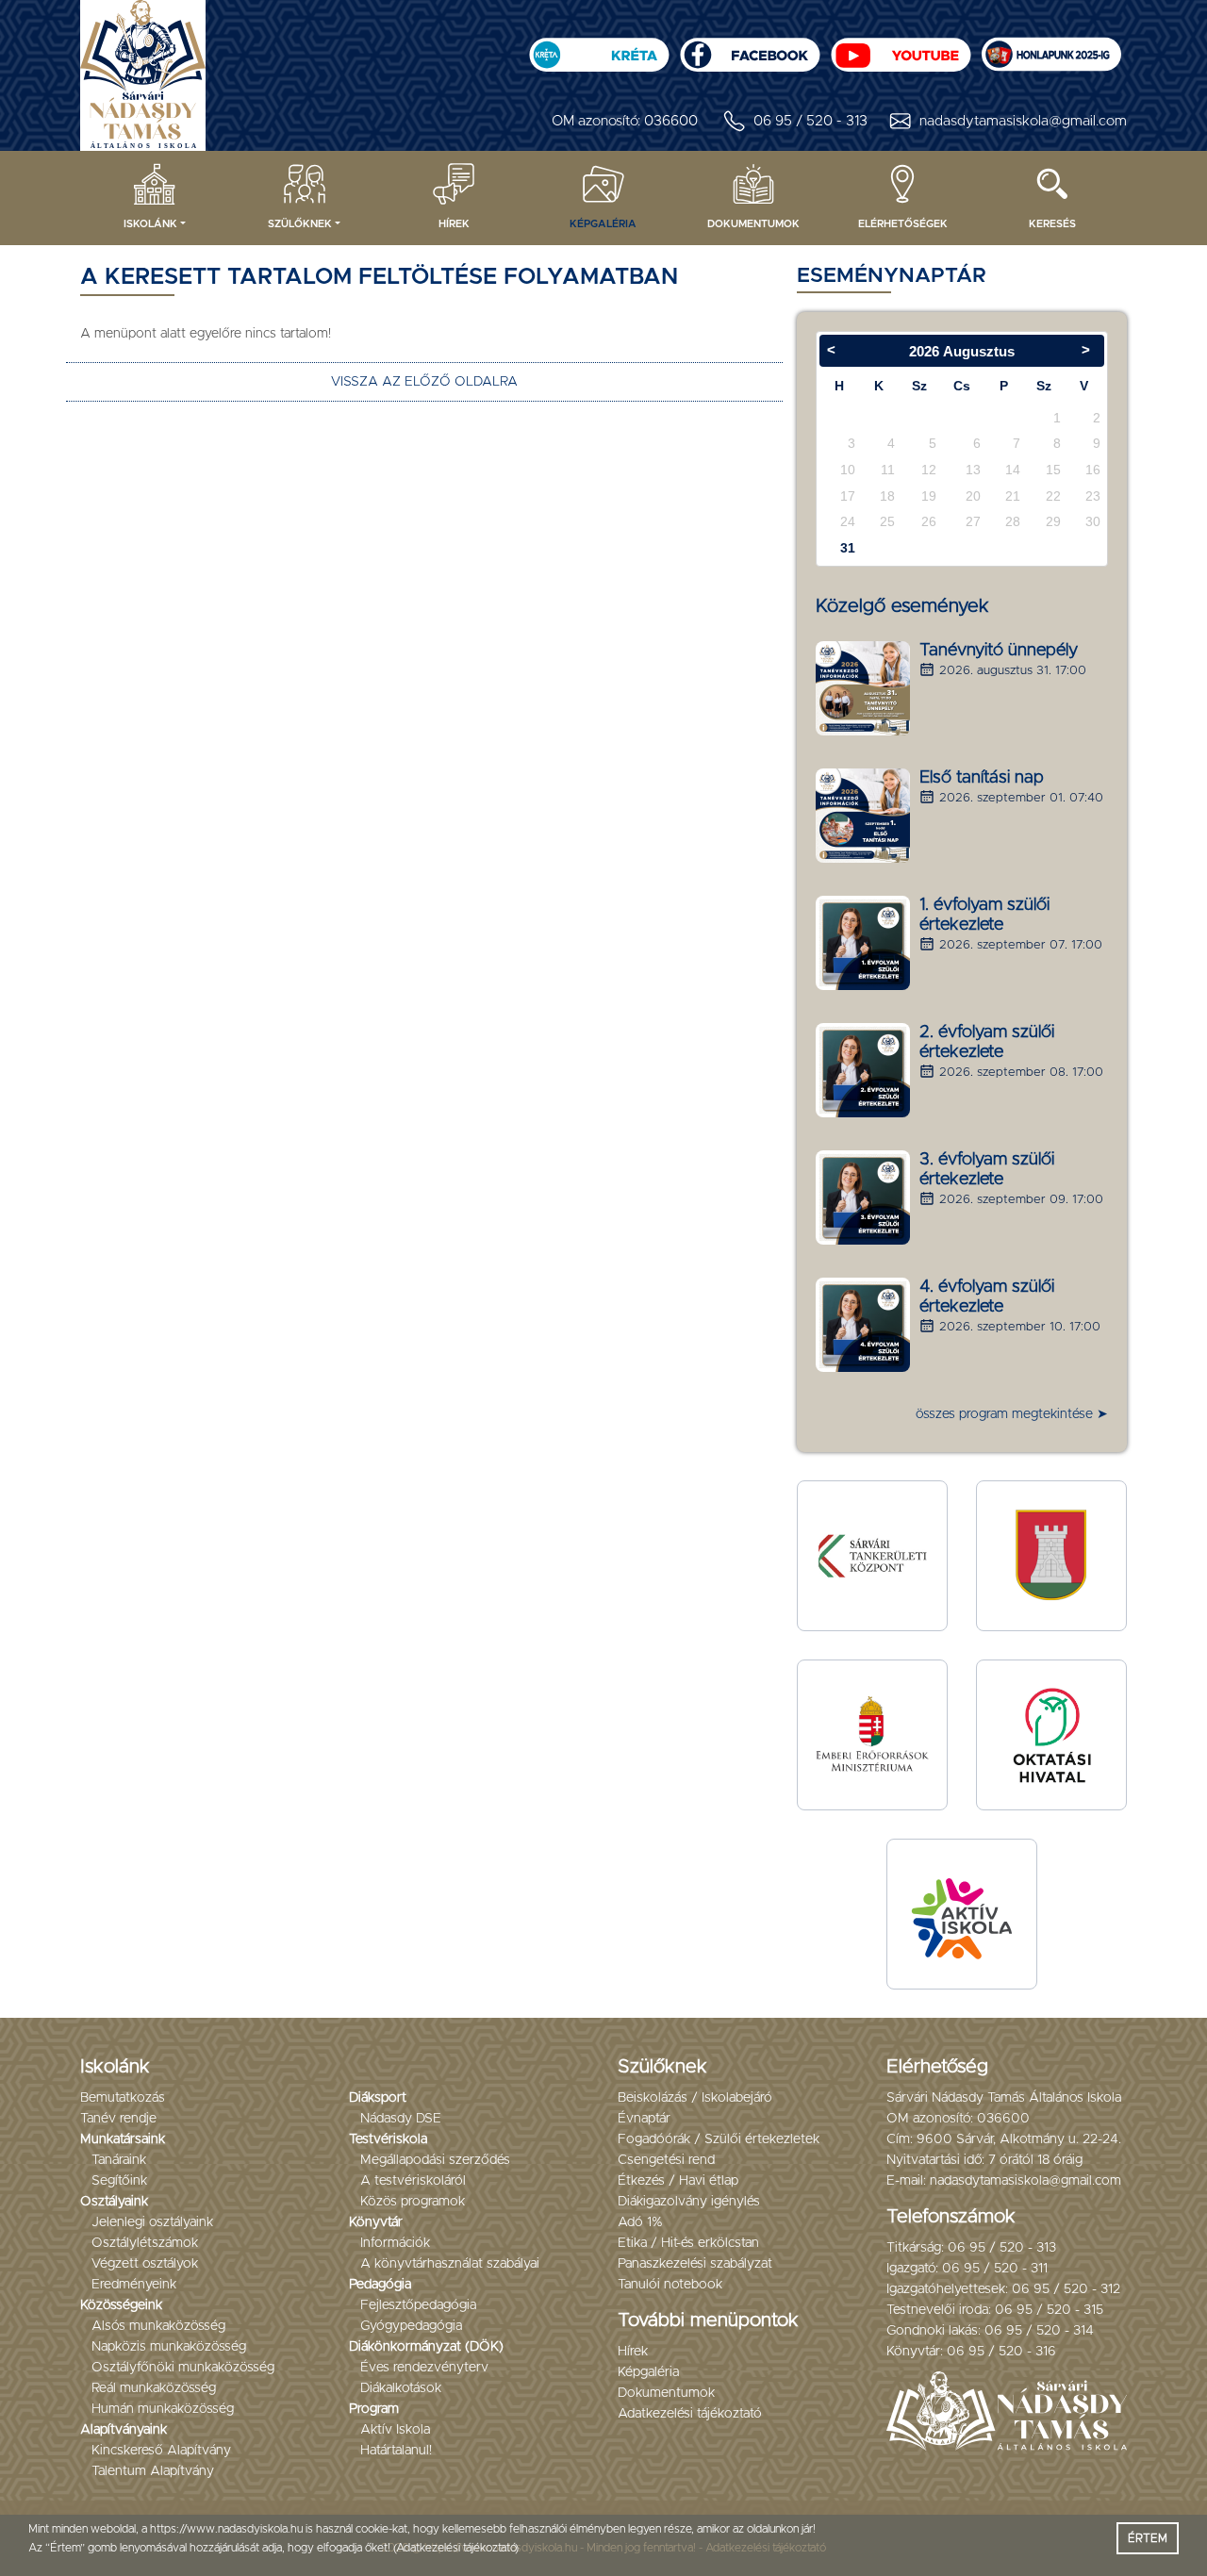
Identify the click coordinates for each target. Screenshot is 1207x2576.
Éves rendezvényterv (424, 2368)
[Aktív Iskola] (962, 1914)
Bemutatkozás (123, 2098)
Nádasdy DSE (401, 2119)
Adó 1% (640, 2222)
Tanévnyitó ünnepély (999, 651)
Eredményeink (134, 2285)
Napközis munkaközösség (169, 2347)
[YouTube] (901, 49)
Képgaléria (603, 224)
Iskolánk (150, 224)
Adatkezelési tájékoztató (690, 2414)
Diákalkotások (401, 2388)
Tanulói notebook (670, 2285)
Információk (395, 2243)
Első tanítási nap (982, 778)
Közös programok (413, 2202)
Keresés (1052, 224)
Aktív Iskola (395, 2430)
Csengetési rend (666, 2160)
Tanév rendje (118, 2119)
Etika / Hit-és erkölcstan (688, 2243)
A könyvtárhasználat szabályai (450, 2264)
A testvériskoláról (413, 2181)
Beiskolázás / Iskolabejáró (695, 2098)
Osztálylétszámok (145, 2243)
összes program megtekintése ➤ (1012, 1414)
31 (848, 548)
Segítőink (119, 2181)
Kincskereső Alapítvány (161, 2451)
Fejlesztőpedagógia (418, 2305)
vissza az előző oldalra (424, 382)
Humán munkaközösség (163, 2409)
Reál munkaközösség (154, 2388)
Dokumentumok (753, 224)
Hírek (454, 224)
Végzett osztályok (145, 2264)
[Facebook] (750, 49)
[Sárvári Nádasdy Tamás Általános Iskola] (1051, 49)
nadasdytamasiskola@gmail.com (1023, 121)
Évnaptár (644, 2119)
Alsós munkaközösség (158, 2326)
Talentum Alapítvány (153, 2471)
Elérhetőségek (903, 224)
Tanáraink (119, 2160)
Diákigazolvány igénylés (689, 2202)
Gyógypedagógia (411, 2326)
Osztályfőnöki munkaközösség (183, 2368)
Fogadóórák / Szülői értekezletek (719, 2139)
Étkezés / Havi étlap (678, 2181)
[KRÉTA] (599, 49)
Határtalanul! (396, 2451)
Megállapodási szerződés (435, 2160)
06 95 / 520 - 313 (810, 121)
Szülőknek (300, 224)
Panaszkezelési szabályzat (695, 2264)
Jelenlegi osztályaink (152, 2222)
